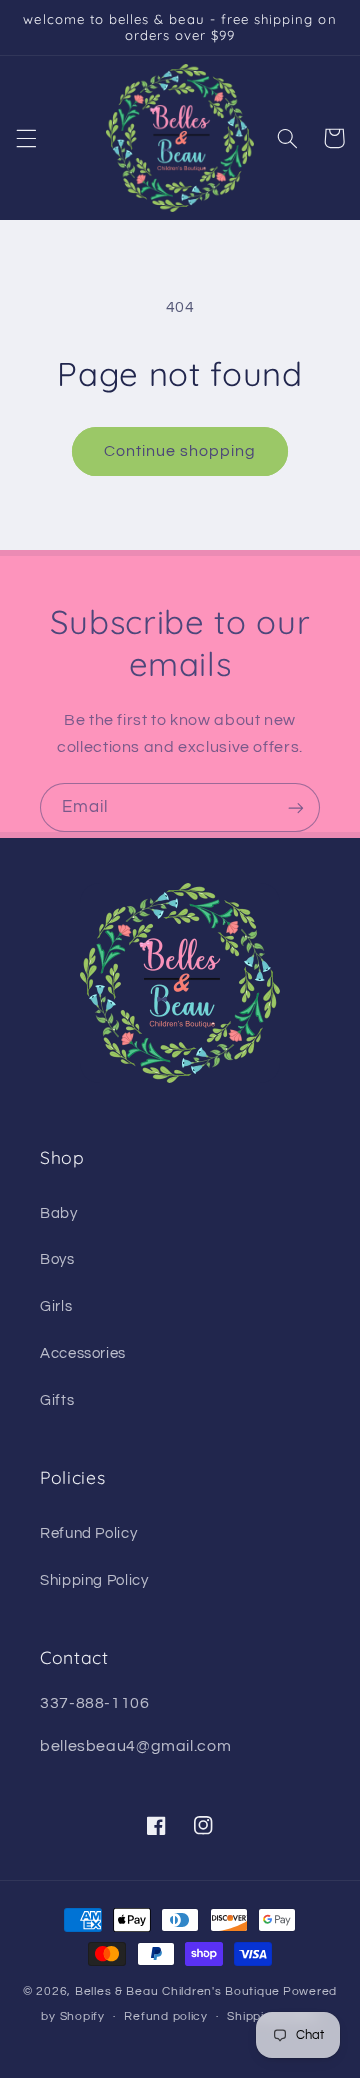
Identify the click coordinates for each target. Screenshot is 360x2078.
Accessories (83, 1353)
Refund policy (166, 2016)
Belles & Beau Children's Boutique (177, 1991)
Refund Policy (88, 1533)
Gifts (57, 1400)
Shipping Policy (94, 1580)
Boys (57, 1259)
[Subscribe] (296, 807)
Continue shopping (180, 451)
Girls (56, 1306)
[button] (26, 138)
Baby (59, 1213)
